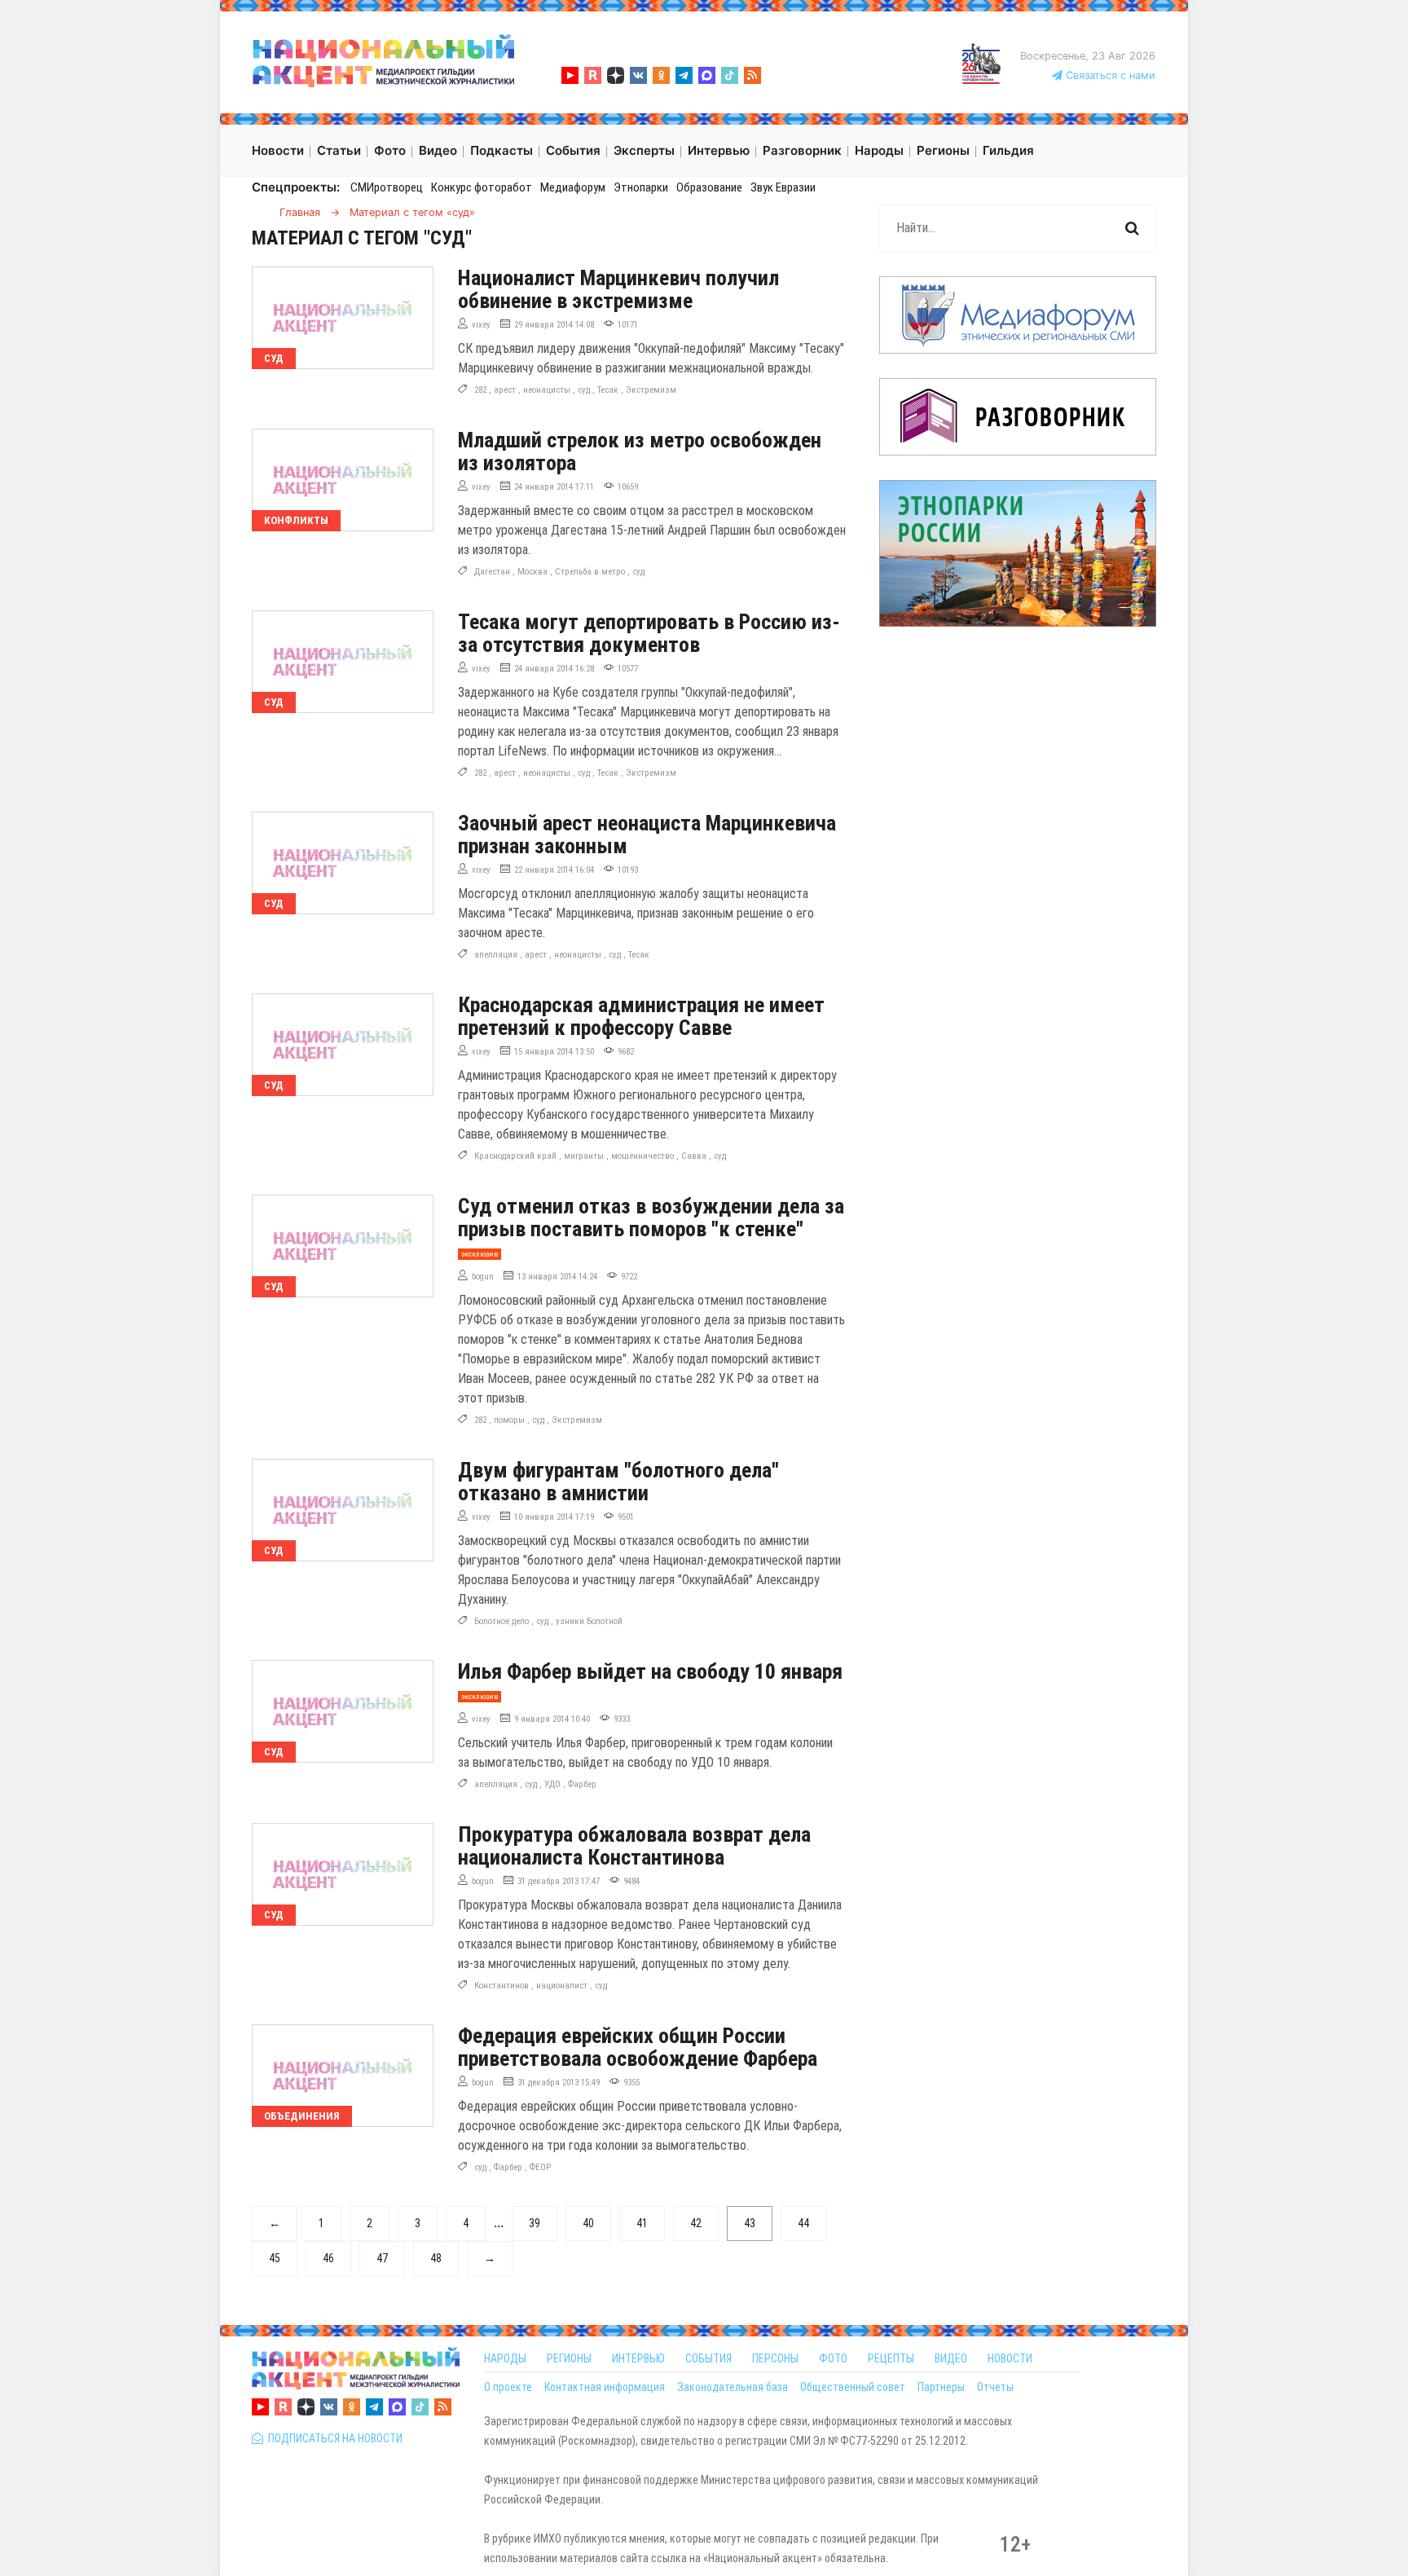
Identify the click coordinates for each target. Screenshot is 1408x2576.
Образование (709, 187)
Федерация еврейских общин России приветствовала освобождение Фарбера (638, 2047)
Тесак (608, 390)
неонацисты (547, 390)
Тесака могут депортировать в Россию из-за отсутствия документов (649, 633)
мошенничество (642, 1156)
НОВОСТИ (1010, 2358)
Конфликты (296, 520)
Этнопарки (641, 187)
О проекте (508, 2387)
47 (382, 2258)
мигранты (584, 1156)
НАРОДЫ (505, 2358)
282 (480, 390)
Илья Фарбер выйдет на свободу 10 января (650, 1671)
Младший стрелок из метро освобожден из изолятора (640, 451)
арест (505, 390)
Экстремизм (651, 390)
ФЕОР (540, 2167)
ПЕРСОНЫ (775, 2358)
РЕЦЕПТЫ (891, 2358)
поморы (509, 1420)
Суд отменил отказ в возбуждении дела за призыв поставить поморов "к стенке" (651, 1218)
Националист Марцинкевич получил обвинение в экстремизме (618, 289)
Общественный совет (853, 2387)
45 (275, 2258)
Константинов (502, 1986)
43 (750, 2223)
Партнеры (941, 2387)
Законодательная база (733, 2387)
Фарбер (582, 1784)
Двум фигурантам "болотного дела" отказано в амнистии (618, 1482)
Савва (694, 1156)
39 (535, 2223)
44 (803, 2223)
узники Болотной (589, 1621)
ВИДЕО (951, 2358)
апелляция (496, 955)
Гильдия (1008, 150)
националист (562, 1986)
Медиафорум (573, 187)
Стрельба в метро (590, 572)
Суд (274, 358)
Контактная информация (605, 2387)
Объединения (302, 2116)
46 (328, 2258)
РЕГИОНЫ (569, 2358)
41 (642, 2223)
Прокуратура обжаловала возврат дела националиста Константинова (634, 1846)
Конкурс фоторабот (482, 187)
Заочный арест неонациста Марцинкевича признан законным (647, 834)
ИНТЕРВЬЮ (638, 2358)
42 (696, 2223)
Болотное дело (502, 1621)
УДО (552, 1784)
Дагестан (492, 572)
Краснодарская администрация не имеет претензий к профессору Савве (641, 1016)
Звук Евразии (783, 187)
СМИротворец (387, 187)
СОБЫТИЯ (708, 2358)
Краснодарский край (515, 1156)
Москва (532, 572)
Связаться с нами (1109, 75)
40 (588, 2223)
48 (436, 2258)
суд (584, 390)
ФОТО (833, 2358)
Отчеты (995, 2387)
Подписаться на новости (333, 2438)
